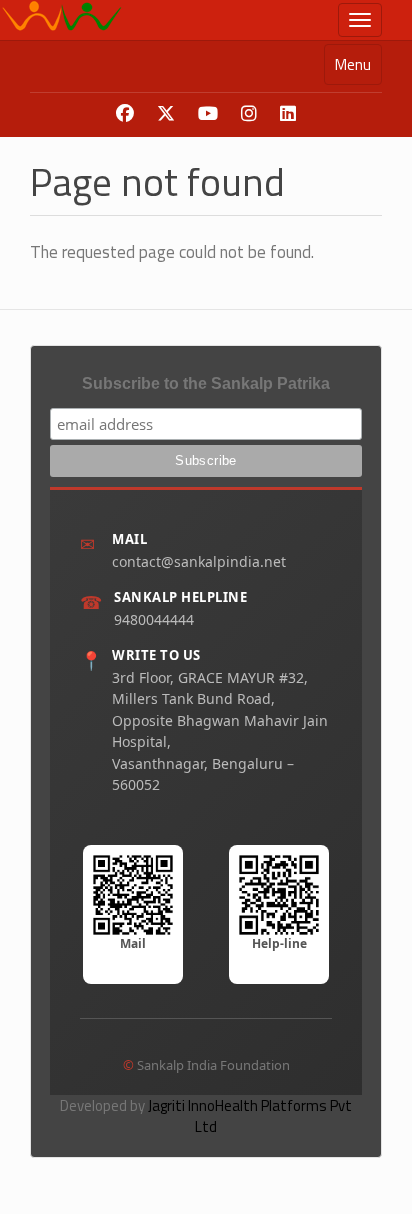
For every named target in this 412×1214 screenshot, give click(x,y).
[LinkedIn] (288, 114)
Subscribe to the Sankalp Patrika (206, 383)
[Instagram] (249, 114)
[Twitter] (166, 114)
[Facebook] (125, 114)
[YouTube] (208, 114)
